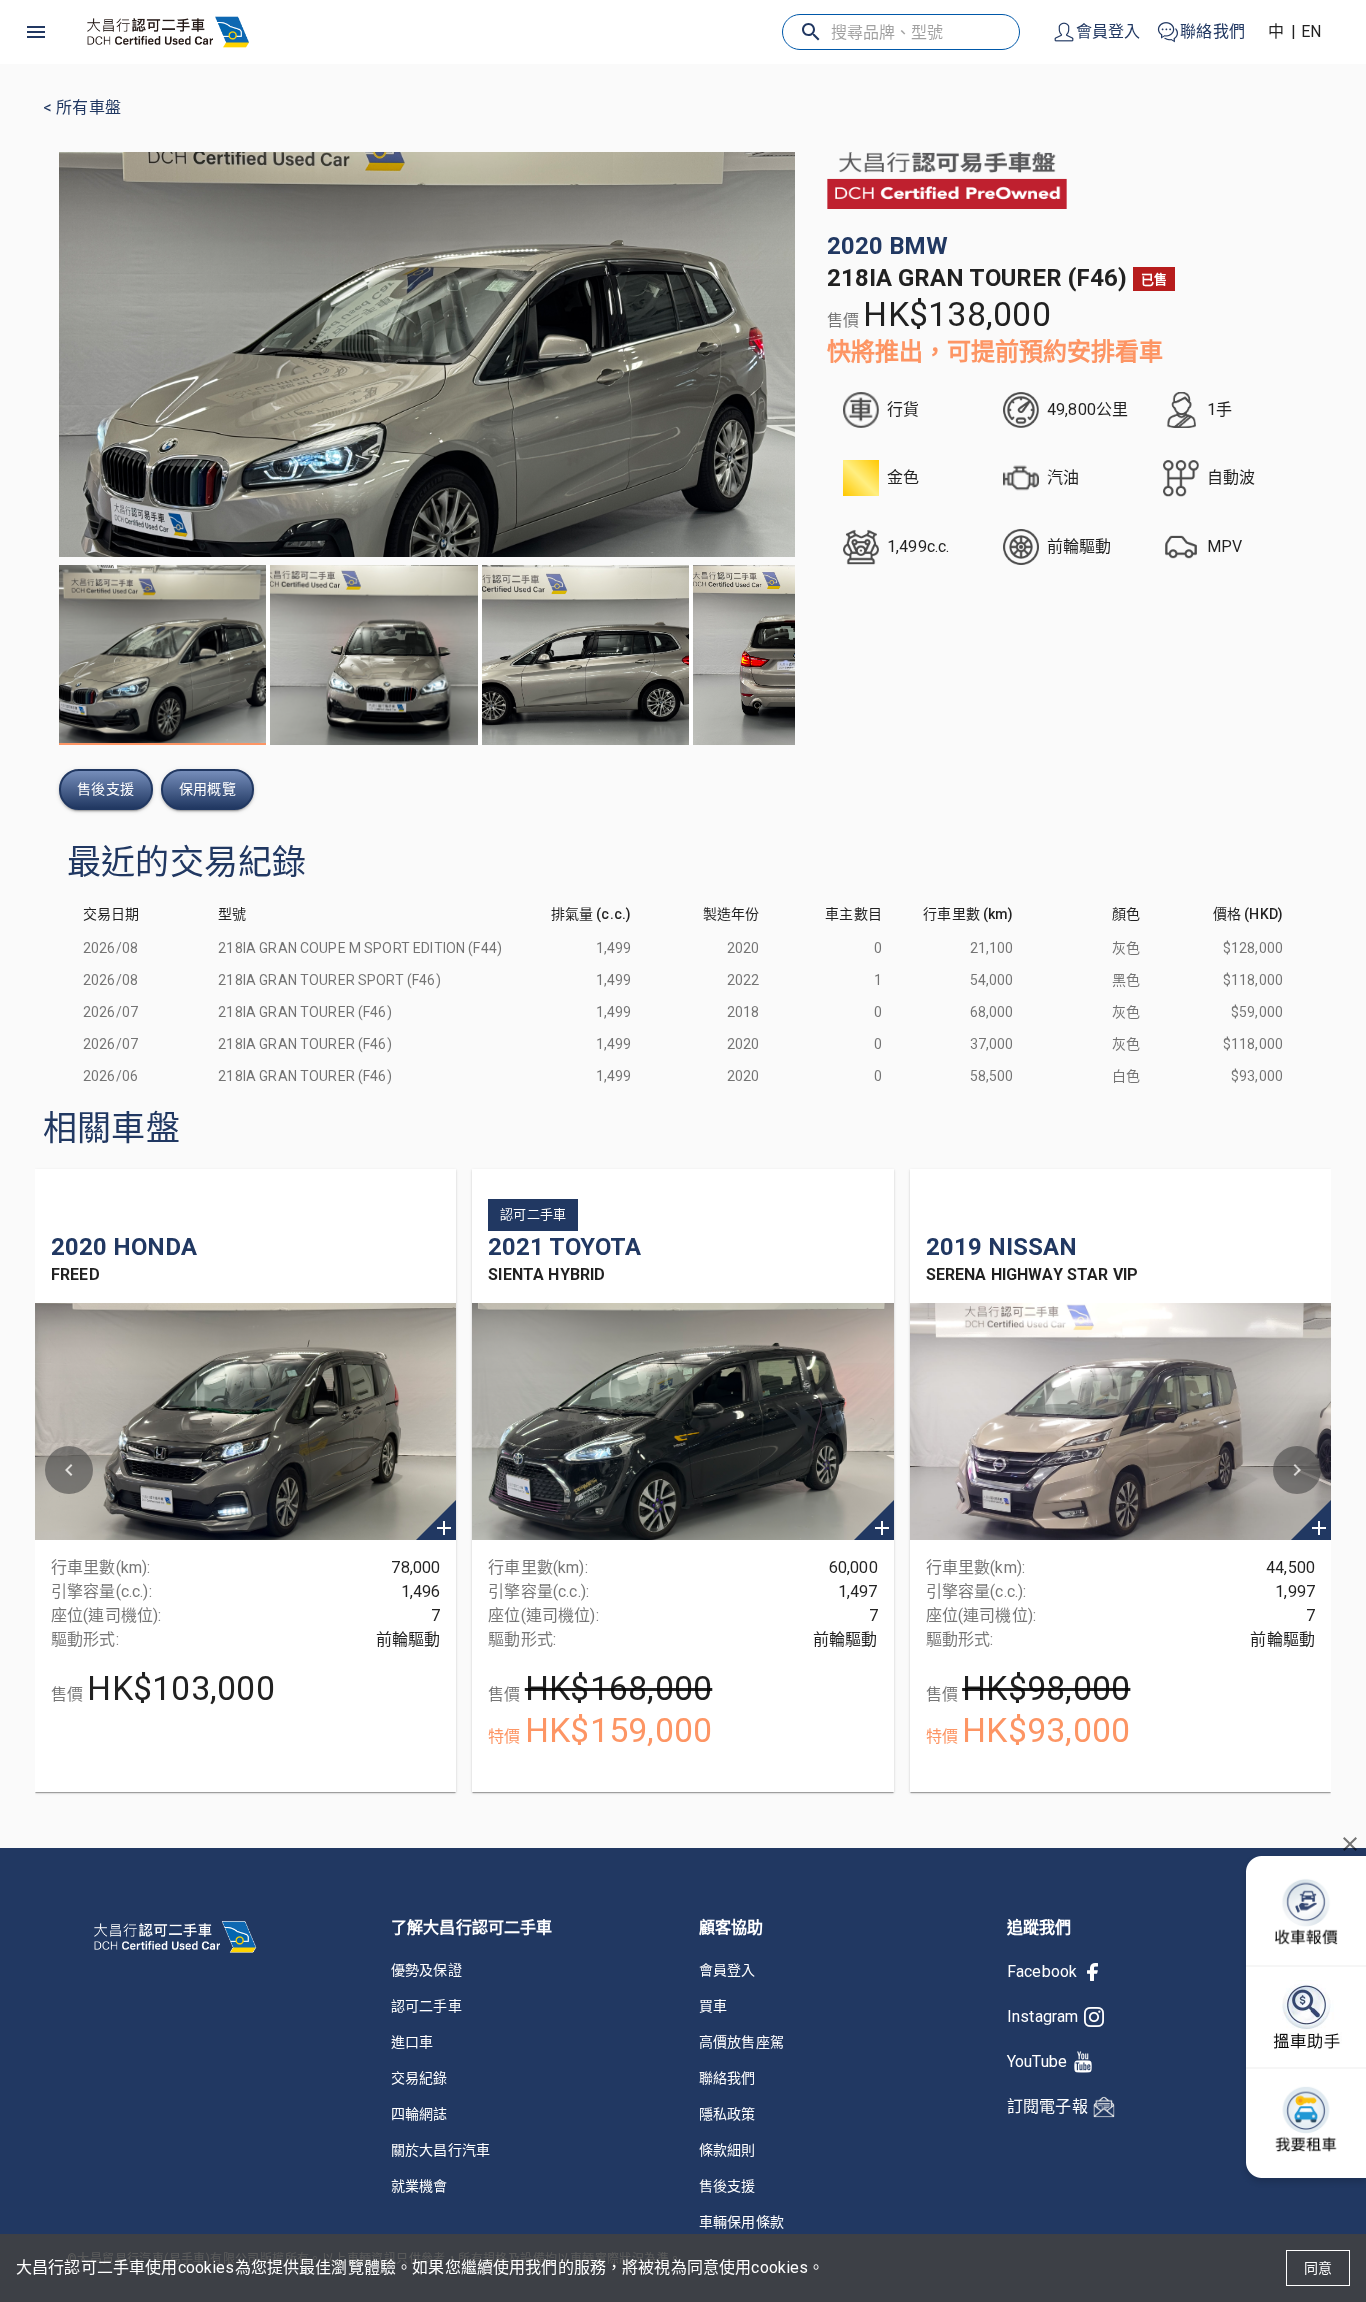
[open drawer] (36, 32)
